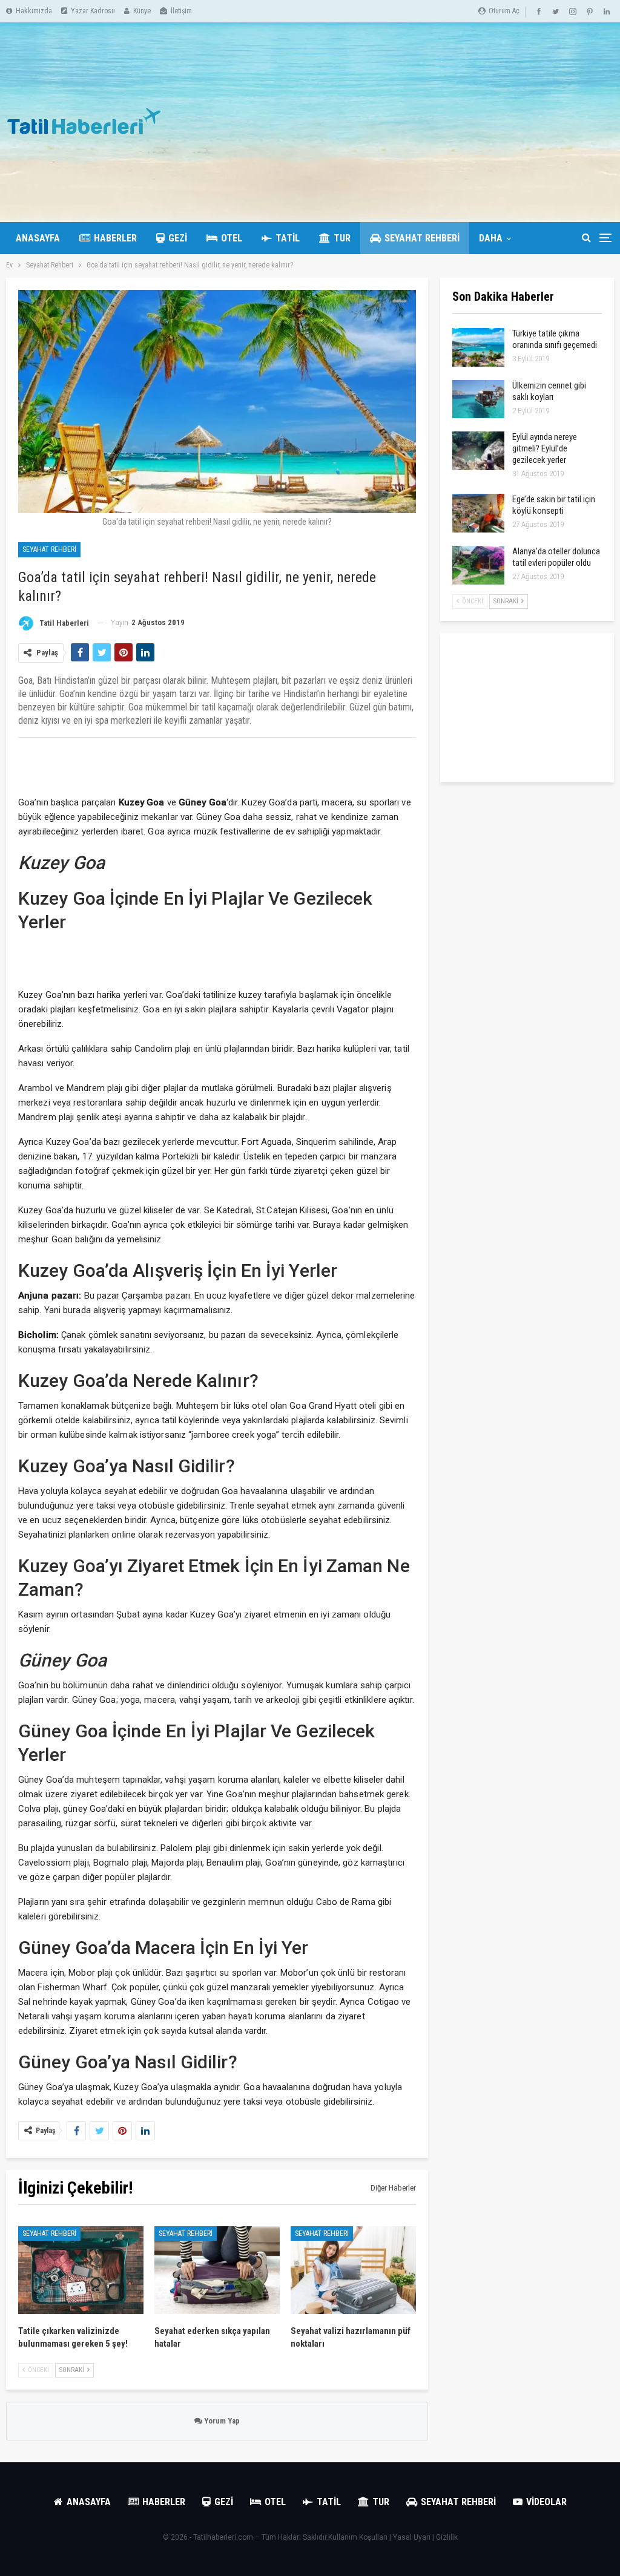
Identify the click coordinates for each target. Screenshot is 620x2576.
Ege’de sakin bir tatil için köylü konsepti (554, 505)
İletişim (181, 11)
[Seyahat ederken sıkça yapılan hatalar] (217, 2270)
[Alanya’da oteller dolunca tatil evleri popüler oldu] (478, 565)
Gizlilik (447, 2537)
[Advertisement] (413, 122)
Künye (142, 11)
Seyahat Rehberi (422, 238)
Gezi (178, 238)
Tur (342, 238)
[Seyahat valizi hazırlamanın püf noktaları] (353, 2270)
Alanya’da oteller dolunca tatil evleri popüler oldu (556, 557)
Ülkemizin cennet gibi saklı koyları (549, 391)
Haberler (115, 238)
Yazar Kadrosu (93, 11)
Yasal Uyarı (412, 2537)
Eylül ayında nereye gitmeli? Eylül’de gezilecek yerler (545, 448)
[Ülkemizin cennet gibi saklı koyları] (478, 399)
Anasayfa (38, 238)
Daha (491, 238)
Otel (232, 238)
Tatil (288, 238)
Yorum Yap (221, 2421)
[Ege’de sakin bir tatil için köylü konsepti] (478, 513)
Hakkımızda (34, 11)
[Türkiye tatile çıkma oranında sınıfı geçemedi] (478, 347)
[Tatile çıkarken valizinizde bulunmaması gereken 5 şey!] (81, 2270)
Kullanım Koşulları (358, 2537)
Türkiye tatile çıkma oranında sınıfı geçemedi (555, 339)
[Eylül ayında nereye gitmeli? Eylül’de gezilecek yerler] (478, 451)
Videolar (546, 2502)
